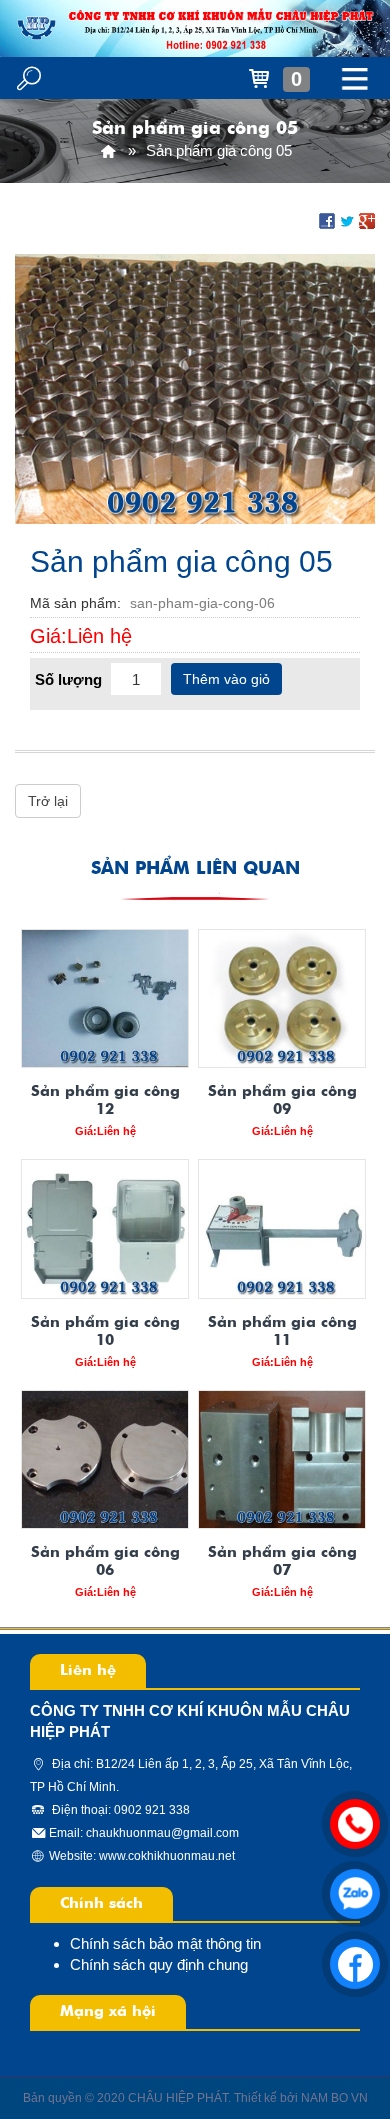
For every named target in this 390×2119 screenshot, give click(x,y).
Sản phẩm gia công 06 (105, 1561)
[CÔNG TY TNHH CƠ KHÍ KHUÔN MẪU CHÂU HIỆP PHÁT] (108, 150)
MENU (355, 78)
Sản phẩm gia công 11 (282, 1331)
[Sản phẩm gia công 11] (282, 1228)
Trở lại (48, 801)
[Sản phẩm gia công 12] (105, 998)
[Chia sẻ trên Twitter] (347, 218)
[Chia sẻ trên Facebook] (327, 218)
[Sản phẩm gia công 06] (105, 1459)
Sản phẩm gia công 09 (282, 1100)
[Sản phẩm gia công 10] (105, 1228)
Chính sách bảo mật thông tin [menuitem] (165, 1943)
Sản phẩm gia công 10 (105, 1331)
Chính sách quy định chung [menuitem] (159, 1964)
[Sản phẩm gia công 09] (282, 998)
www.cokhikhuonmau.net (167, 1856)
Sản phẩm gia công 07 (282, 1561)
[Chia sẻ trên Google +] (367, 218)
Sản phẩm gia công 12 (105, 1100)
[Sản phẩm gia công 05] (195, 387)
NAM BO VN (334, 2098)
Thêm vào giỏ (226, 679)
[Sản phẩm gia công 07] (282, 1459)
